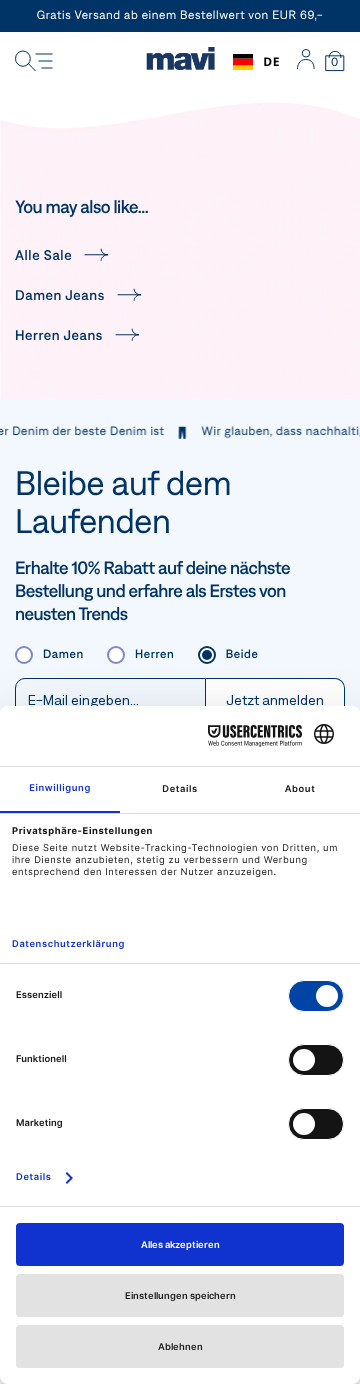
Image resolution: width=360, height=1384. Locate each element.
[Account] (305, 62)
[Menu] (34, 62)
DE (271, 61)
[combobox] (256, 62)
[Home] (180, 62)
